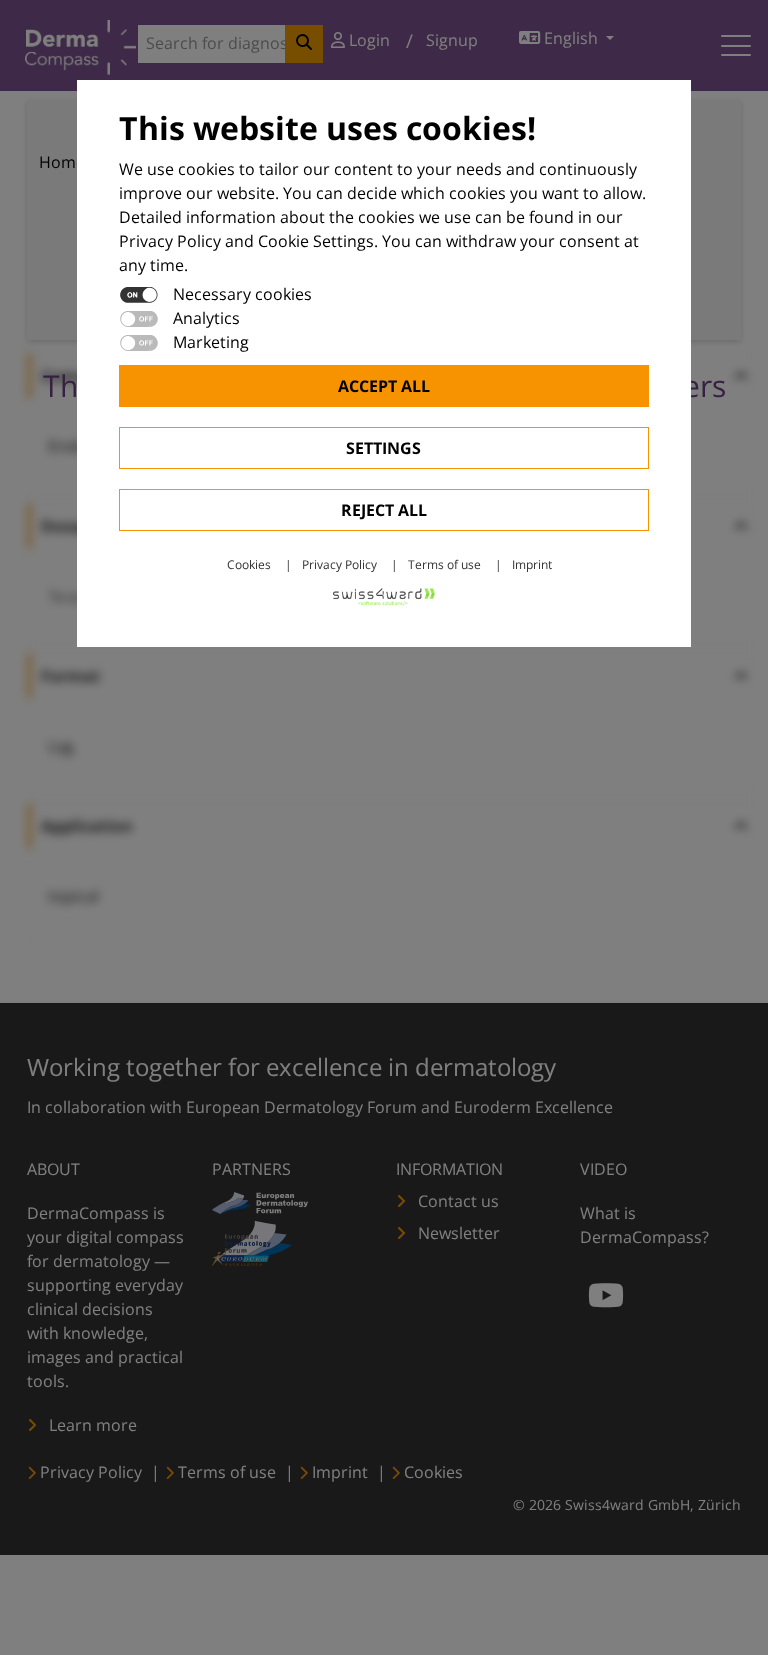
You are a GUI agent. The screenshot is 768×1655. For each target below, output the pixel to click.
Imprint (532, 564)
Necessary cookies (242, 294)
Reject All (384, 510)
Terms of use (444, 564)
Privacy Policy (339, 564)
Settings (383, 448)
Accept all (384, 386)
